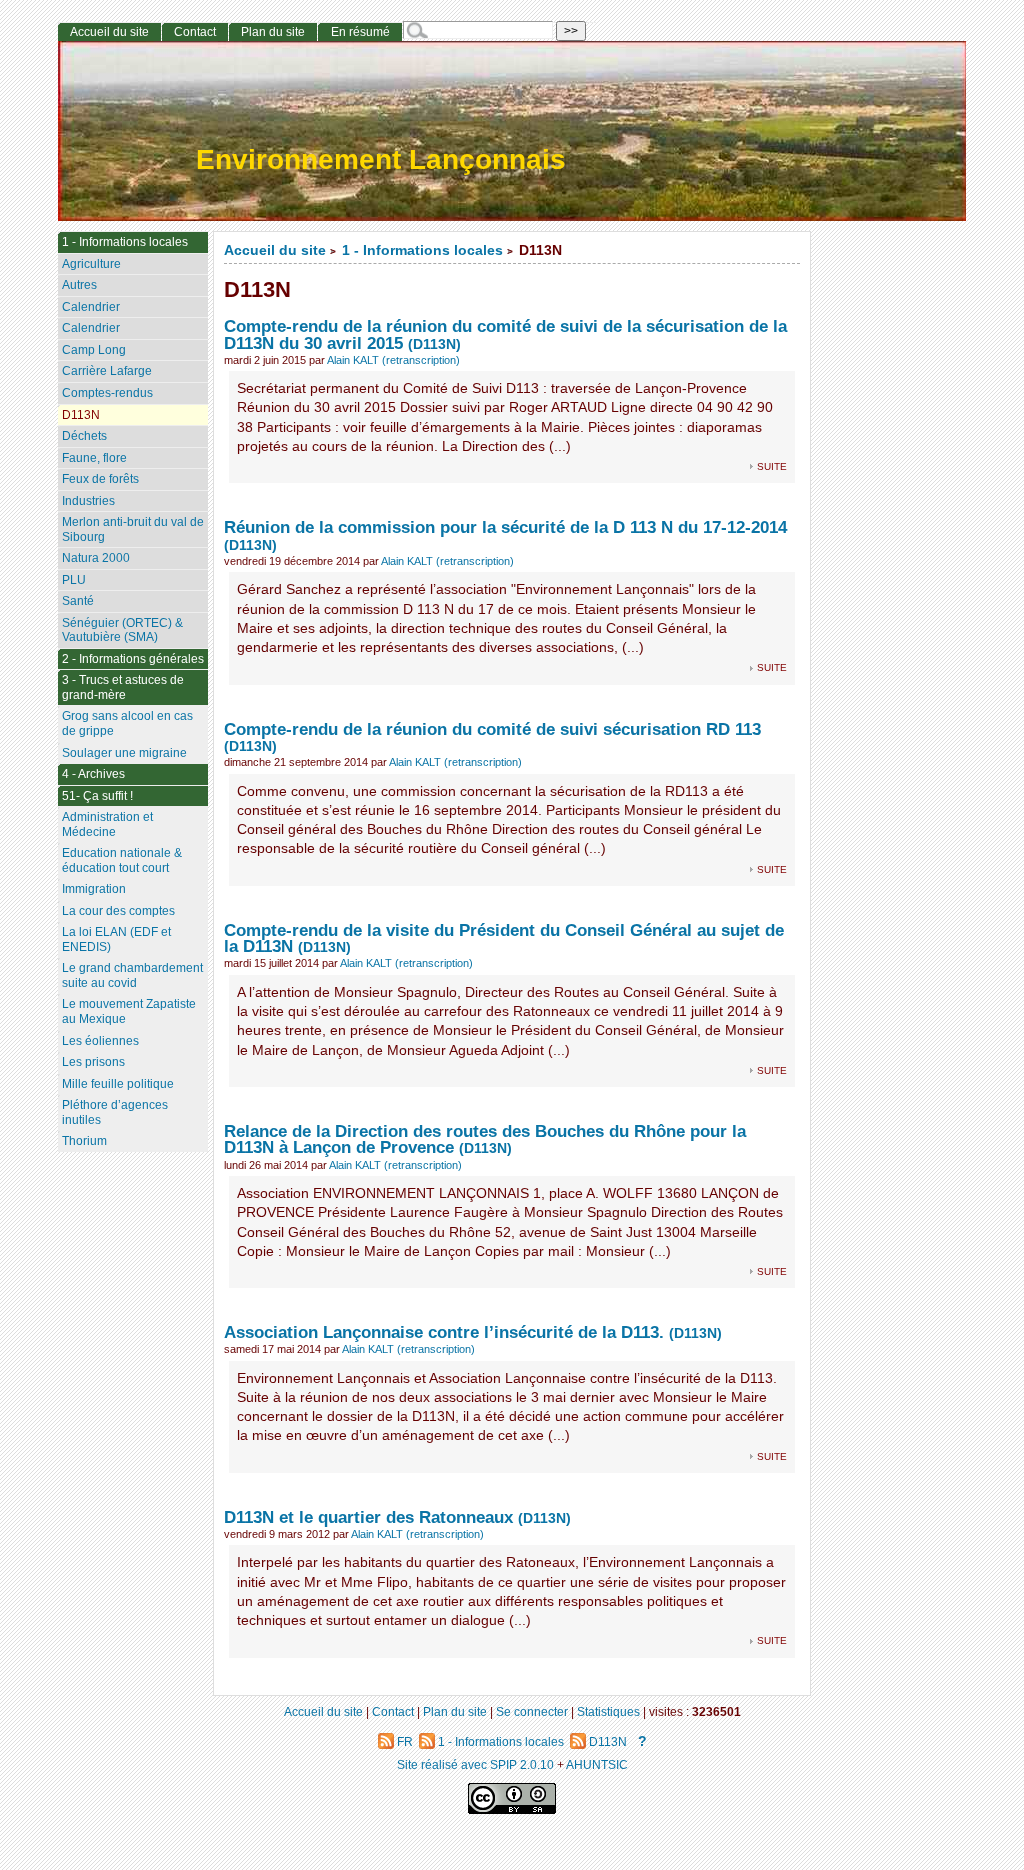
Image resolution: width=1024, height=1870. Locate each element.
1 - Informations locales (422, 250)
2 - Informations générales (133, 659)
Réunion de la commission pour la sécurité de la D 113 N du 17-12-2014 (505, 527)
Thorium (84, 1141)
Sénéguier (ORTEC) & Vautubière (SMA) (122, 630)
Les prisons (93, 1062)
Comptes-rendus (107, 393)
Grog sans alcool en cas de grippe (127, 723)
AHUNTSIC (597, 1764)
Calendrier (91, 307)
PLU (74, 580)
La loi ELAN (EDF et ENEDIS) (116, 939)
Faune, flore (94, 458)
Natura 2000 (96, 558)
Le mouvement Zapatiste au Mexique (129, 1011)
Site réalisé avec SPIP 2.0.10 (475, 1764)
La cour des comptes (118, 911)
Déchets (84, 436)
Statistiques (608, 1711)
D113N (81, 415)
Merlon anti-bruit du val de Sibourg (133, 529)
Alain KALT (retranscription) (393, 360)
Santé (78, 601)
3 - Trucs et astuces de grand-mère (123, 687)
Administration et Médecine (107, 824)
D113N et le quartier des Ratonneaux (368, 1517)
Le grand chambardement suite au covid (132, 975)
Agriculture (91, 264)
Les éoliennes (100, 1041)
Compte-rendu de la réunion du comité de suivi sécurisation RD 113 (492, 729)
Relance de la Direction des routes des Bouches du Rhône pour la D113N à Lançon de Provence (485, 1139)
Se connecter (532, 1711)
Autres (79, 285)
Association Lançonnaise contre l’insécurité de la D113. (444, 1332)
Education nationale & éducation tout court (122, 860)
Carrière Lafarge (107, 371)
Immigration (94, 889)
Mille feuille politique (118, 1084)
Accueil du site (275, 250)
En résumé (360, 32)
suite (772, 465)
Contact (195, 32)
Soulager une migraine (124, 753)
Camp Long (94, 350)
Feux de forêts (100, 479)
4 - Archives (93, 774)
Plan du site (273, 32)
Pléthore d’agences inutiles (115, 1112)
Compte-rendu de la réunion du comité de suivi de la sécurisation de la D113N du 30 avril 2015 (505, 334)
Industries (88, 501)
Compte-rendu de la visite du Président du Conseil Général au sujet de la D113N (504, 938)
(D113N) (434, 344)
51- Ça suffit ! (97, 796)
